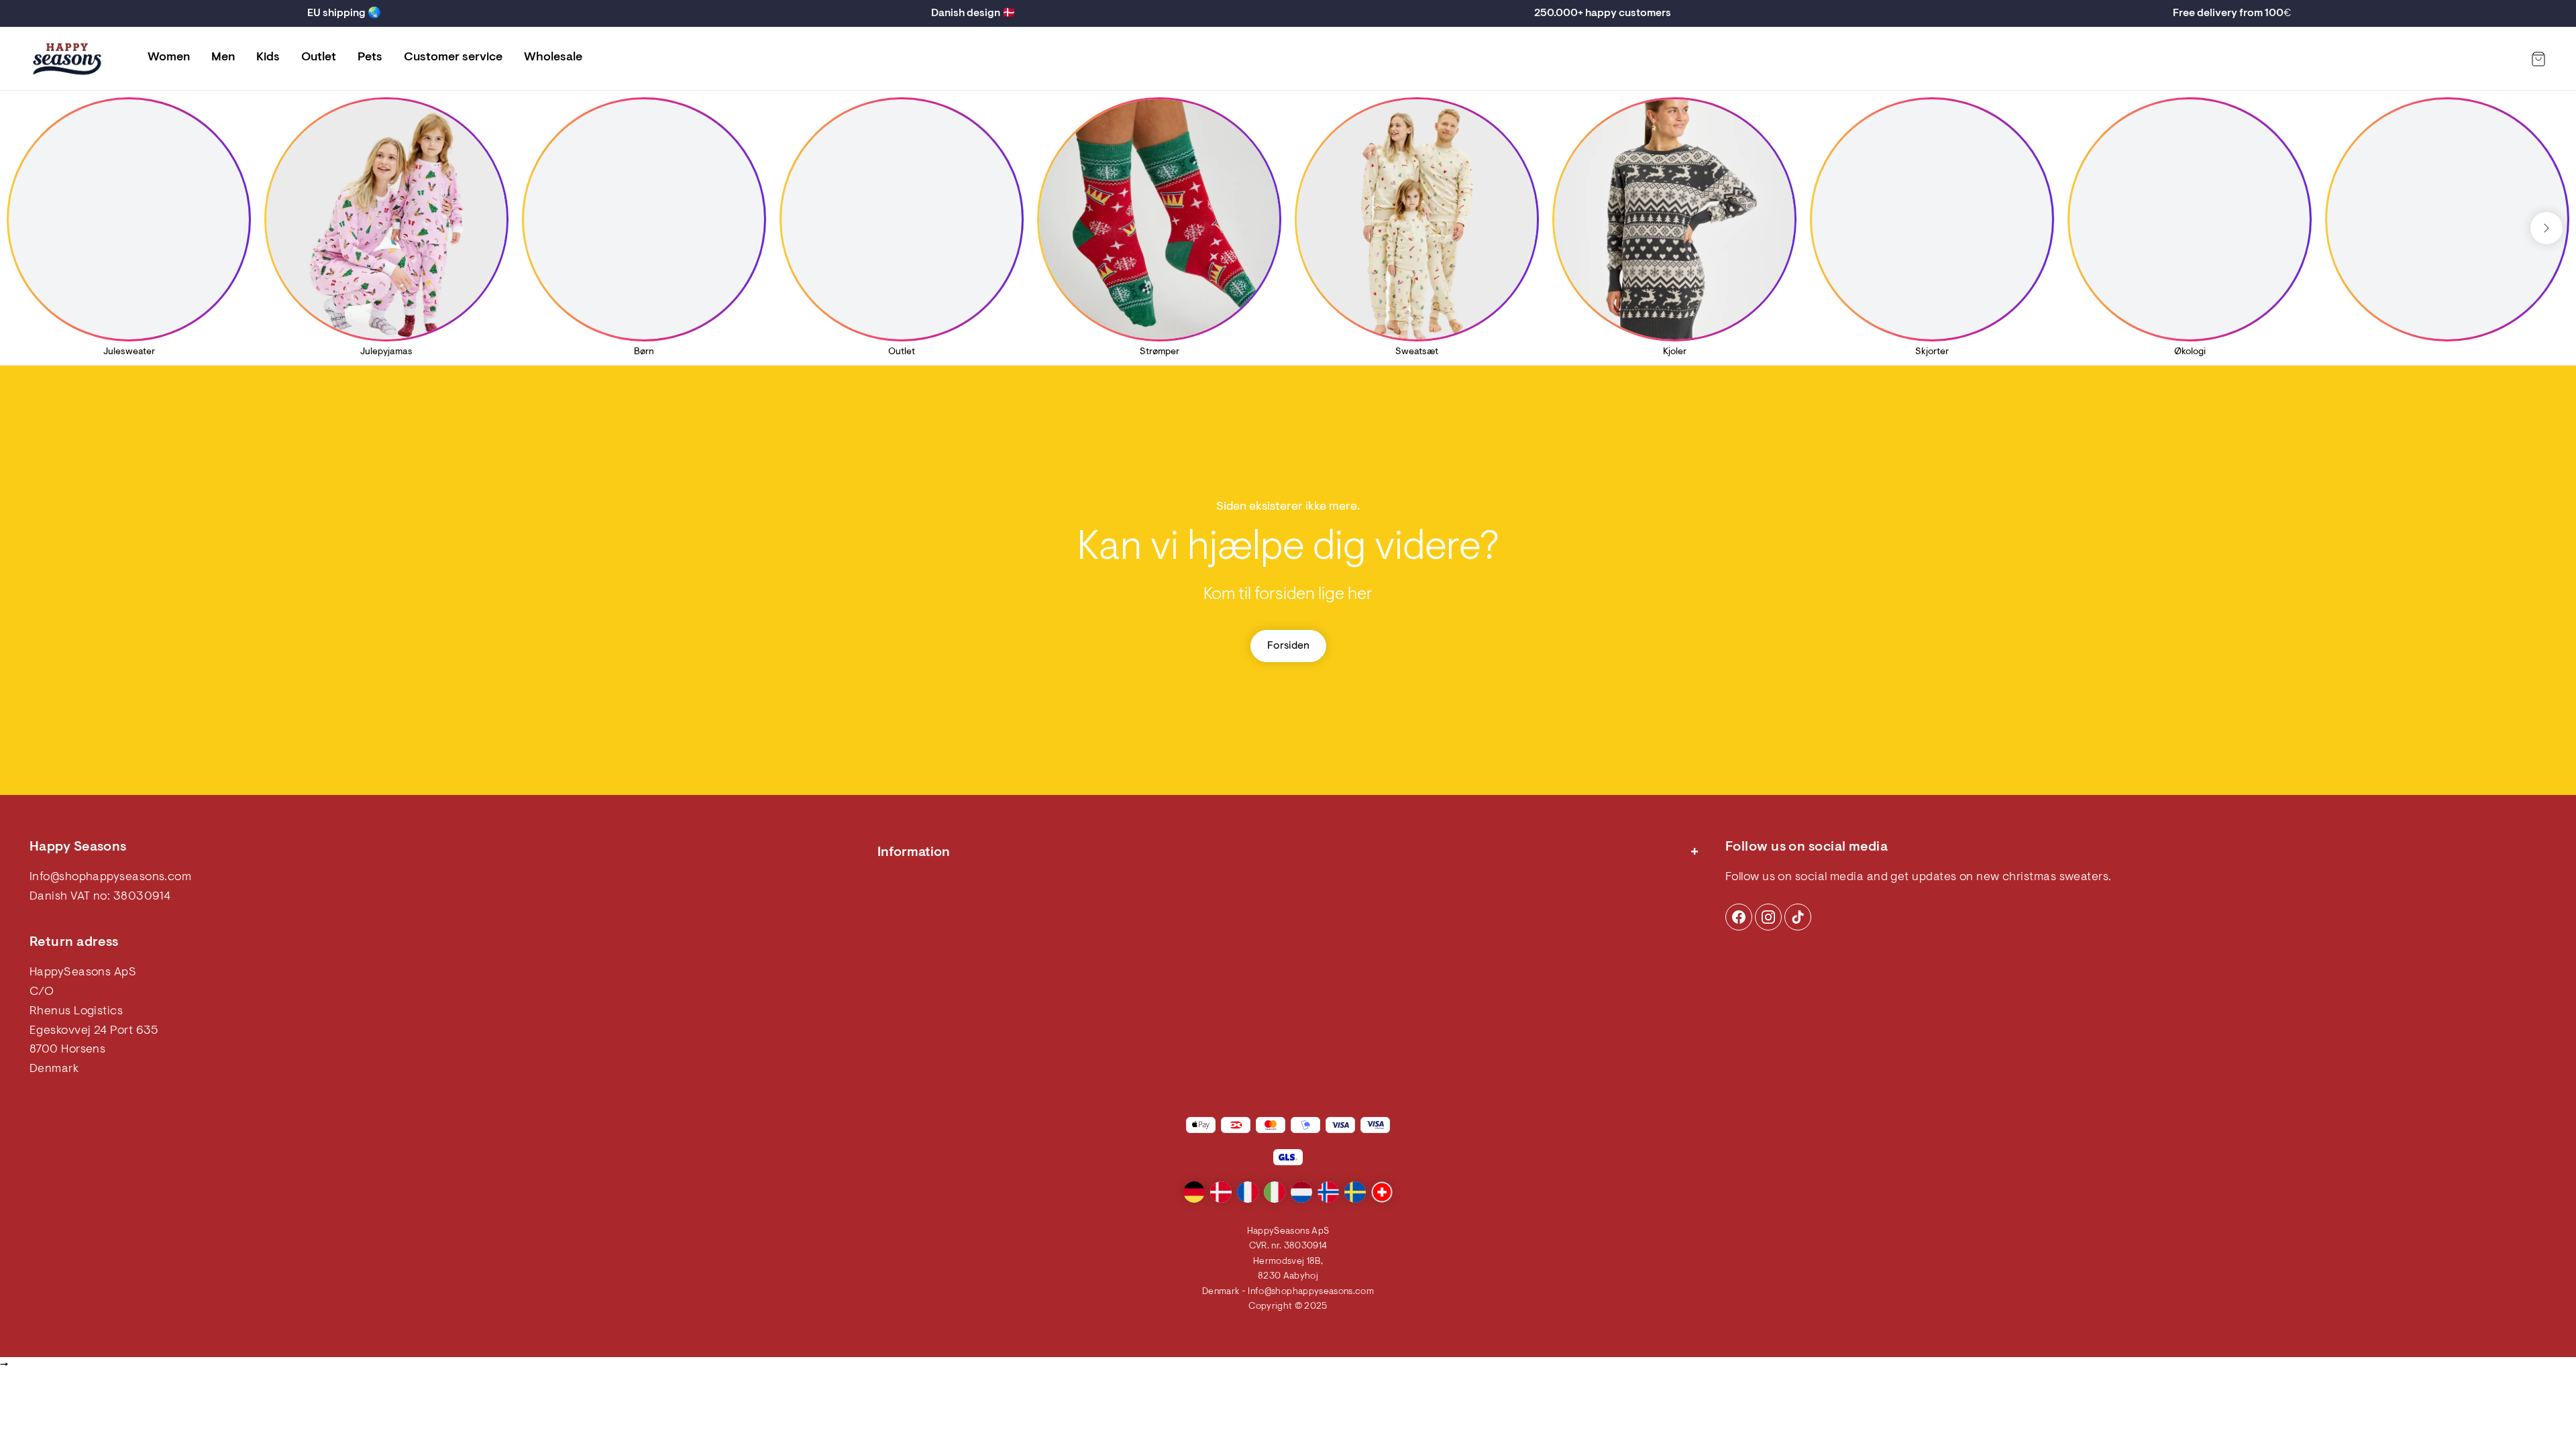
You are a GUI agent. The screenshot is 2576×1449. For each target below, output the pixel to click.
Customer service (453, 58)
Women (169, 58)
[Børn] (644, 219)
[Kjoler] (1674, 219)
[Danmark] (1221, 1192)
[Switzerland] (1382, 1192)
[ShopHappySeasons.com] (67, 59)
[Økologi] (2190, 219)
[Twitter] (1798, 917)
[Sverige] (1355, 1192)
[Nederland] (1301, 1192)
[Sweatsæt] (1417, 219)
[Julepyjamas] (386, 219)
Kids (268, 58)
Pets (370, 58)
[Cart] (2538, 59)
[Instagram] (1739, 917)
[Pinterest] (1768, 917)
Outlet (319, 58)
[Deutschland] (1194, 1192)
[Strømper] (1159, 219)
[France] (1248, 1192)
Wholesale (553, 58)
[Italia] (1275, 1192)
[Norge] (1328, 1192)
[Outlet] (902, 219)
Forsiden (1288, 646)
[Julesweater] (129, 219)
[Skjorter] (1932, 219)
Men (223, 58)
